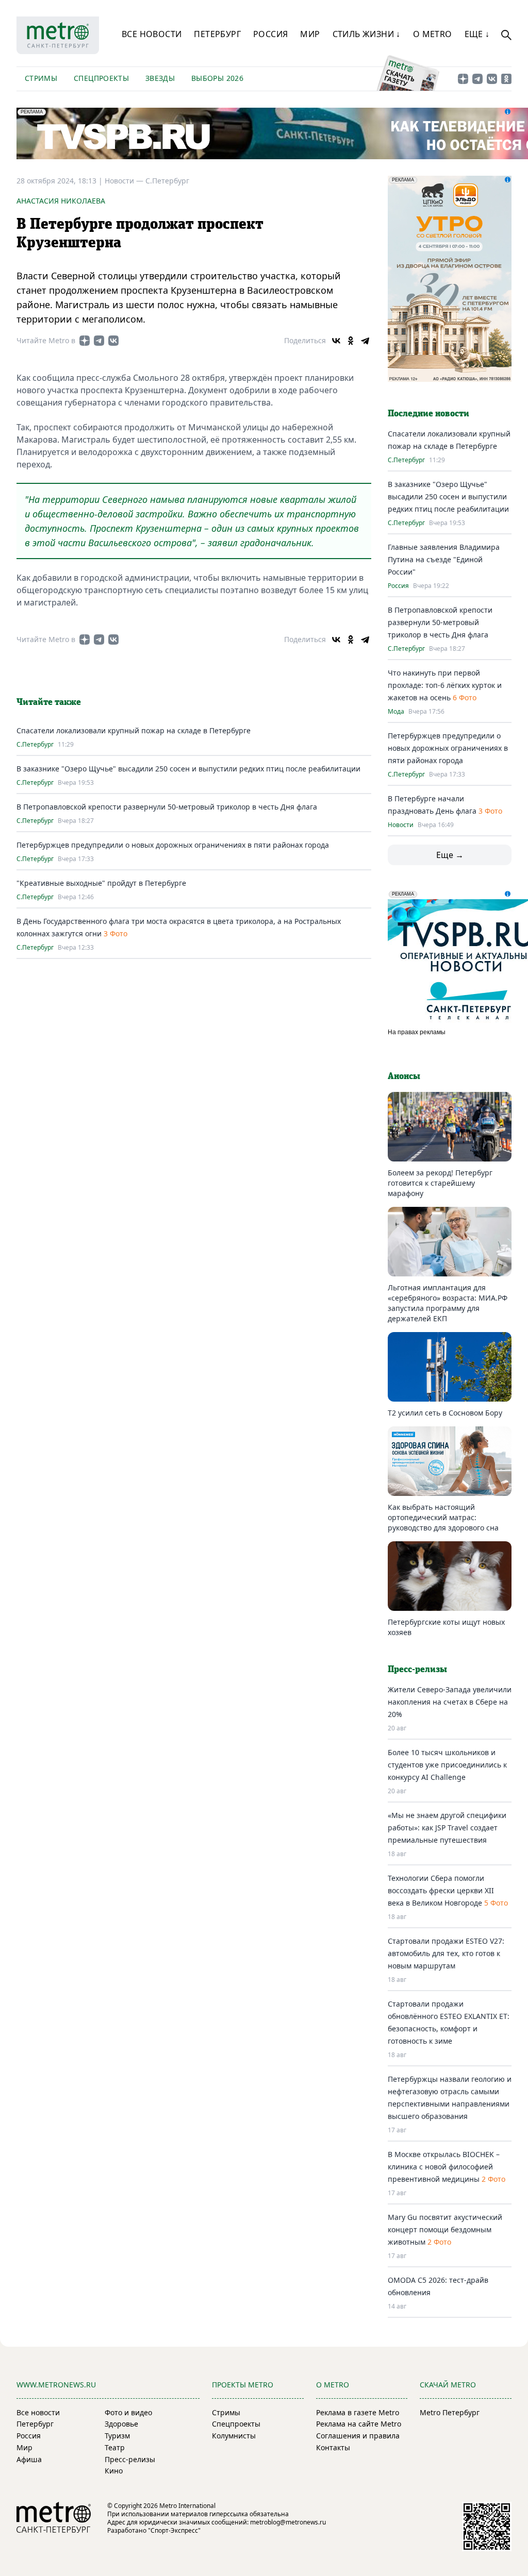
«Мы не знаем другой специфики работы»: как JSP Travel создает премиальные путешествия (447, 1828)
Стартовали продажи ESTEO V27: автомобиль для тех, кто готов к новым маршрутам (446, 1953)
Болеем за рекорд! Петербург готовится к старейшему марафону (440, 1183)
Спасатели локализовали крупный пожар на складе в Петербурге (134, 730)
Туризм (117, 2436)
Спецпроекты (101, 78)
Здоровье (121, 2424)
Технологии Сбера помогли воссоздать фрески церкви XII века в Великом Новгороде (441, 1890)
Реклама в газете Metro (358, 2412)
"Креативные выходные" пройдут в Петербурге (101, 883)
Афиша (29, 2459)
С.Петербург (167, 181)
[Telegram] (365, 341)
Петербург (217, 34)
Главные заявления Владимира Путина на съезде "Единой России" (444, 559)
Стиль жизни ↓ (367, 34)
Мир (310, 34)
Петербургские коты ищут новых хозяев (446, 1627)
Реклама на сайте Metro (359, 2424)
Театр (115, 2447)
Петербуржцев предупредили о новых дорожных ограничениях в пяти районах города (173, 845)
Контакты (333, 2447)
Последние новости (428, 414)
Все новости (152, 34)
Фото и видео (128, 2412)
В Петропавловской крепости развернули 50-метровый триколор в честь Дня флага (167, 807)
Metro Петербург (450, 2412)
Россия (270, 34)
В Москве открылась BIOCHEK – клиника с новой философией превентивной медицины (444, 2167)
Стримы (41, 78)
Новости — (125, 181)
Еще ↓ (477, 34)
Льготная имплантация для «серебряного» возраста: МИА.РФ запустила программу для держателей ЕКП (448, 1303)
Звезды (160, 78)
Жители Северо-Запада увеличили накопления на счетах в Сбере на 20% (450, 1702)
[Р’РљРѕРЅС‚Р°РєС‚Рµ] (336, 341)
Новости (401, 825)
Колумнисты (234, 2436)
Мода (396, 712)
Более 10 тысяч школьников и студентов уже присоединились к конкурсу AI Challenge (447, 1765)
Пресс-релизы (130, 2459)
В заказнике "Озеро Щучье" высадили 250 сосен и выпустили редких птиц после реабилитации (188, 769)
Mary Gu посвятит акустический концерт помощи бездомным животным (445, 2229)
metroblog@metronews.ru (288, 2522)
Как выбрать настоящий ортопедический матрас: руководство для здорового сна (443, 1517)
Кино (114, 2471)
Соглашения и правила (358, 2436)
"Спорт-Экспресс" (174, 2530)
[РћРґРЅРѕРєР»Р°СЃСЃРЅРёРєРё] (351, 341)
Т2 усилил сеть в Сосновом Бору (445, 1413)
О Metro (433, 34)
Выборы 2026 (217, 78)
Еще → (450, 855)
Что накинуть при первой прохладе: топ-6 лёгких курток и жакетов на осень (445, 685)
